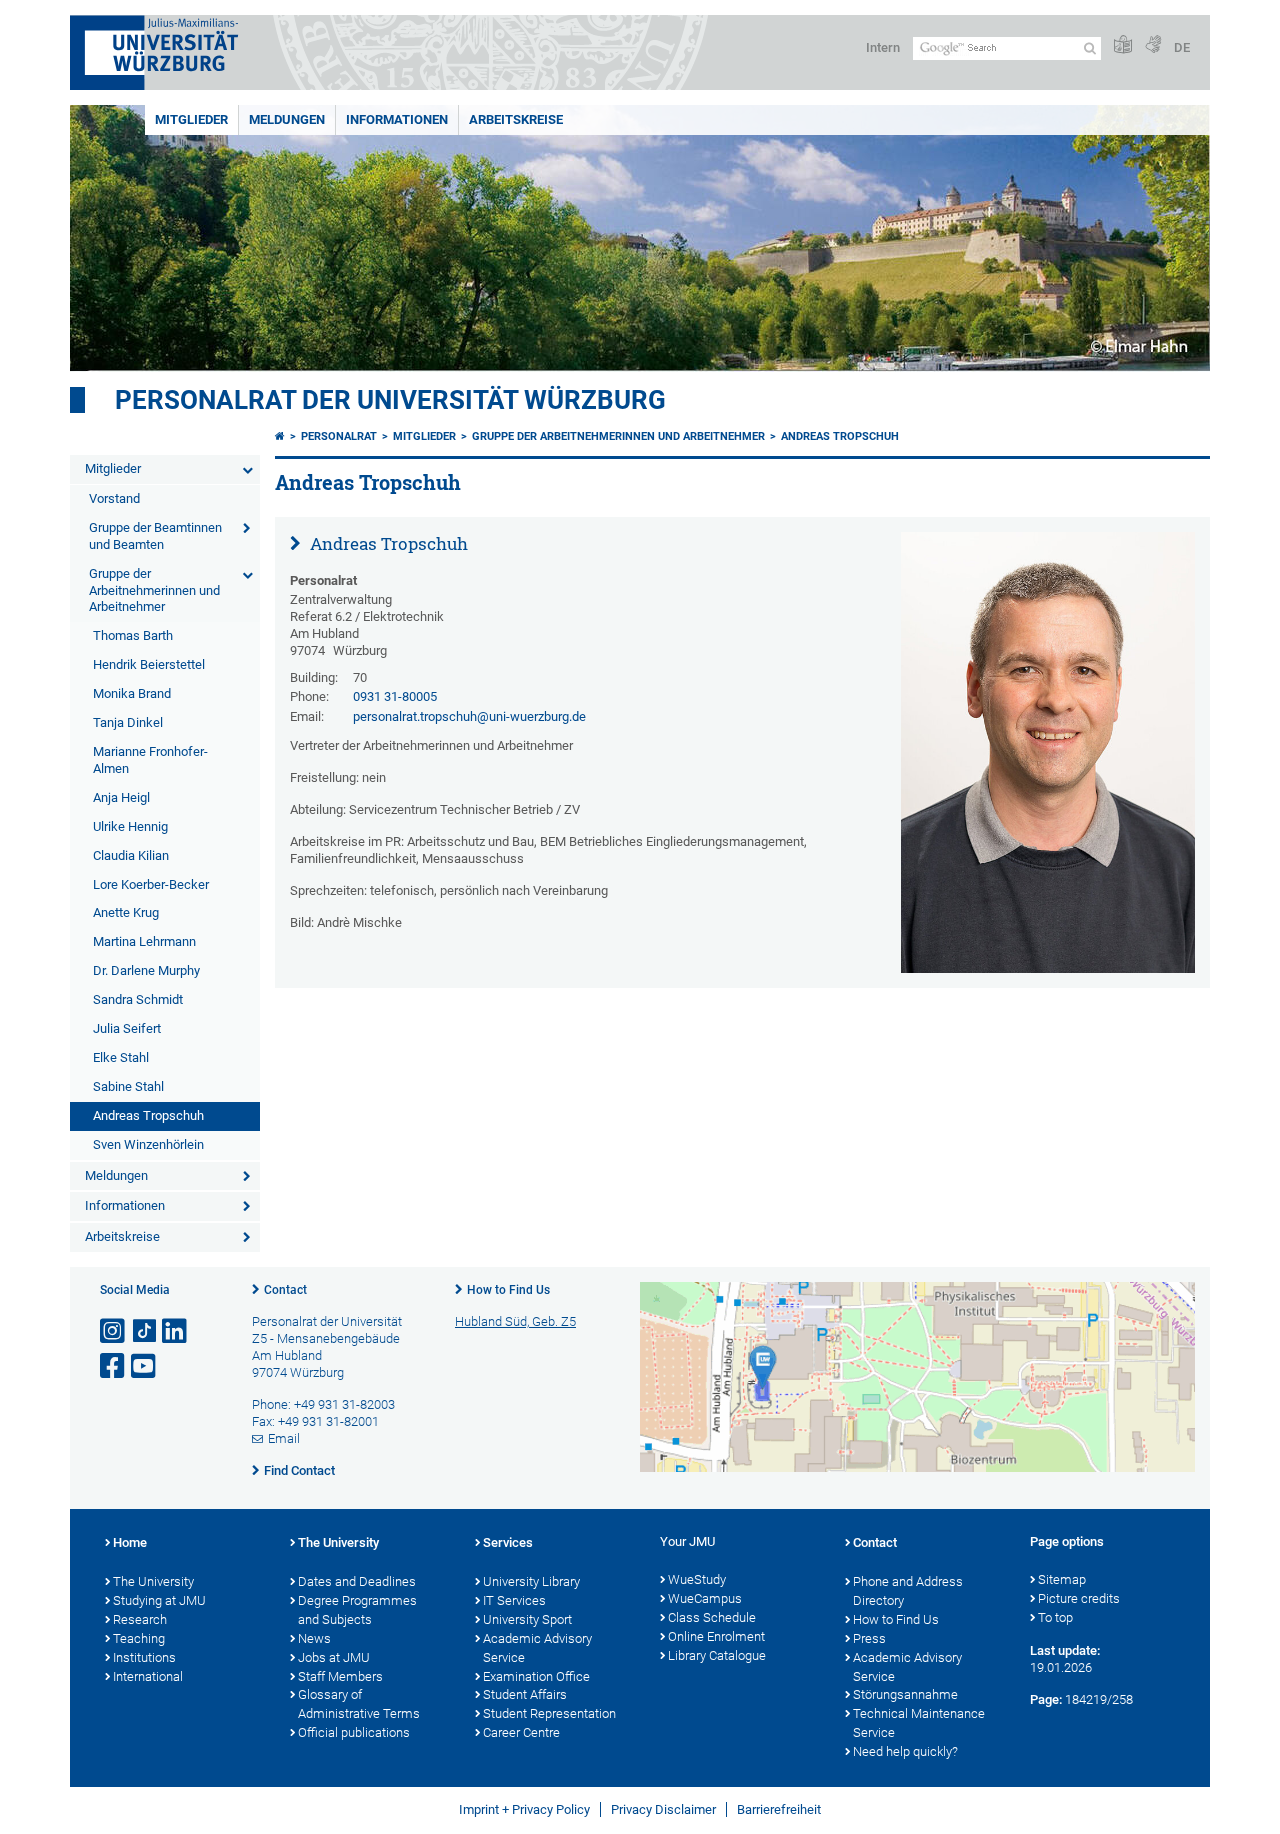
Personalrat (339, 436)
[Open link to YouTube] (145, 1366)
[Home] (280, 436)
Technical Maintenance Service (919, 1723)
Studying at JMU (159, 1600)
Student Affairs (525, 1694)
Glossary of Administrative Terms (359, 1704)
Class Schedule (712, 1617)
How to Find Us (508, 1290)
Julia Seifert (127, 1028)
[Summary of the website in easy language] (1123, 45)
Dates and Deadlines (357, 1581)
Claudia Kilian (131, 855)
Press (869, 1638)
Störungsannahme (905, 1694)
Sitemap (1062, 1579)
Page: (1046, 1699)
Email (284, 1438)
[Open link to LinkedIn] (176, 1331)
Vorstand (114, 498)
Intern (883, 47)
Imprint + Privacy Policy (524, 1809)
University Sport (527, 1619)
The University (153, 1581)
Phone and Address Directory (908, 1591)
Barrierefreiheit (779, 1809)
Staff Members (340, 1676)
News (314, 1638)
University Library (531, 1581)
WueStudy (697, 1579)
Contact (285, 1290)
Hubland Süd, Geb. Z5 (515, 1321)
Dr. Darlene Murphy (146, 970)
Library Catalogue (717, 1655)
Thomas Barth (133, 635)
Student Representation (549, 1713)
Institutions (144, 1657)
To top (1055, 1617)
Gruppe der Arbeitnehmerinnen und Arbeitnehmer (154, 590)
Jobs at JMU (334, 1657)
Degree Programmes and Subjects (357, 1610)
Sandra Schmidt (138, 999)
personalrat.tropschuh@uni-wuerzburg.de (469, 716)
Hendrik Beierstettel (149, 664)
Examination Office (536, 1676)
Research (140, 1619)
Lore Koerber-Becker (151, 884)
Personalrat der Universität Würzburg (390, 400)
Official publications (354, 1732)
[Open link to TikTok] (145, 1331)
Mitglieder (191, 119)
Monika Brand (132, 693)
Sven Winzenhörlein (148, 1144)
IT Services (514, 1600)
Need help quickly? (905, 1751)
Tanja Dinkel (128, 722)
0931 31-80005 (395, 696)
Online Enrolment (716, 1636)
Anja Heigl (121, 797)
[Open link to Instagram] (114, 1331)
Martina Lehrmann (144, 941)
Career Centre (521, 1732)
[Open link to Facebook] (114, 1366)
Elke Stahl (121, 1057)
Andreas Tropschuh (148, 1115)
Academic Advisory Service (537, 1648)
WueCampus (705, 1598)
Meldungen (287, 119)
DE (1182, 47)
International (148, 1676)
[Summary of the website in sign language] (1153, 45)
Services (508, 1542)
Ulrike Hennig (130, 826)
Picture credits (1079, 1598)
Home (130, 1542)
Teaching (139, 1638)
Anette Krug (126, 912)
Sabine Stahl (128, 1086)
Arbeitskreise (516, 119)
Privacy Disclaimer (663, 1809)
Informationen (397, 119)
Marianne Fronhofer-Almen (150, 760)
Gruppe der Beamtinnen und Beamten (155, 536)
